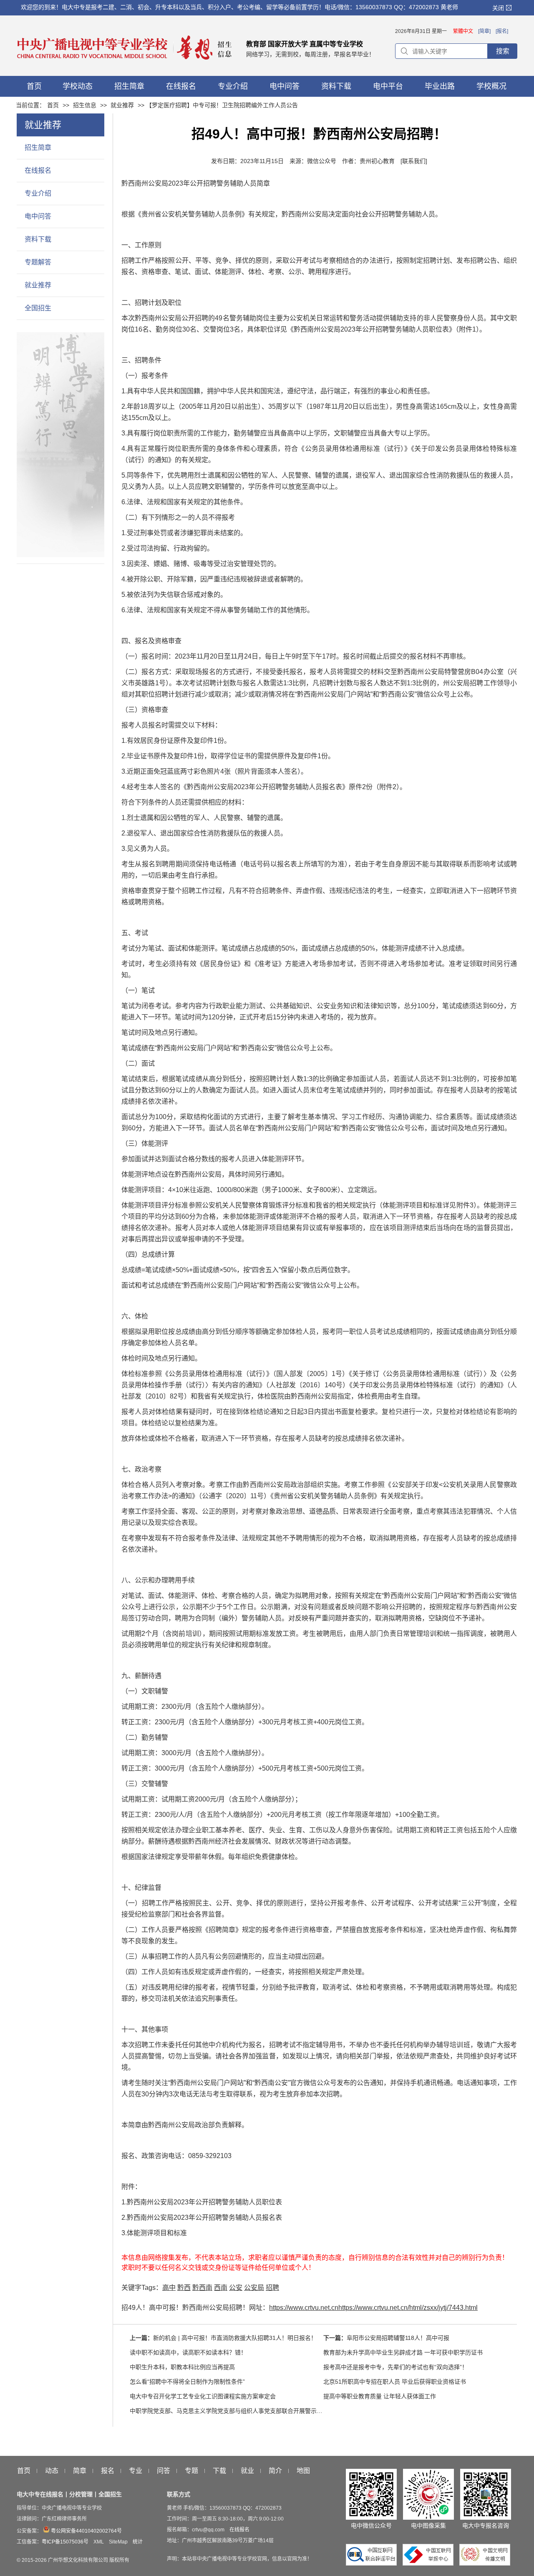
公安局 (254, 2288)
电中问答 (38, 216)
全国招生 (38, 308)
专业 (136, 2471)
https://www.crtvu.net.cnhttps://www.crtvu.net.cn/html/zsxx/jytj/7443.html (373, 2308)
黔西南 (202, 2288)
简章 (80, 2471)
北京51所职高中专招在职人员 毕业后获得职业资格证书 (395, 2382)
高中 (169, 2288)
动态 (52, 2471)
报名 (108, 2471)
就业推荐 (122, 105)
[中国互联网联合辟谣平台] (373, 2563)
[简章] (484, 31)
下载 (219, 2471)
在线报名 (38, 170)
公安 (236, 2288)
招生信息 (85, 105)
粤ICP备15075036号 (65, 2542)
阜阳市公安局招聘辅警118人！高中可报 (398, 2338)
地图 (303, 2471)
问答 (164, 2471)
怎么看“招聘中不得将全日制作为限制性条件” (187, 2382)
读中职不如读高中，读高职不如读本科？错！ (188, 2352)
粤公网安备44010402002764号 (86, 2531)
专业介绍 (38, 193)
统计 (138, 2542)
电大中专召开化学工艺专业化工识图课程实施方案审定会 (203, 2396)
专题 (191, 2471)
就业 (247, 2471)
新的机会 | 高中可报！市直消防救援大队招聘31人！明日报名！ (235, 2338)
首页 (53, 105)
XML (99, 2542)
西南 (221, 2288)
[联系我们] (414, 161)
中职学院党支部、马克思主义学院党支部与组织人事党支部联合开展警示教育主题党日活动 (247, 2411)
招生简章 (38, 147)
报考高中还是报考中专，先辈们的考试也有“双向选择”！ (395, 2367)
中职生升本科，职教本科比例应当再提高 (182, 2367)
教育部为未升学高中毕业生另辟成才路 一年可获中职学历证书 (403, 2352)
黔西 (184, 2288)
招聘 (272, 2288)
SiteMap (118, 2542)
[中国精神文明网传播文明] (485, 2563)
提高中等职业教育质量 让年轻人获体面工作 (380, 2396)
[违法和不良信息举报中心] (430, 2563)
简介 (275, 2471)
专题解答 (38, 262)
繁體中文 (463, 31)
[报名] (502, 31)
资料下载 (38, 239)
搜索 (503, 51)
